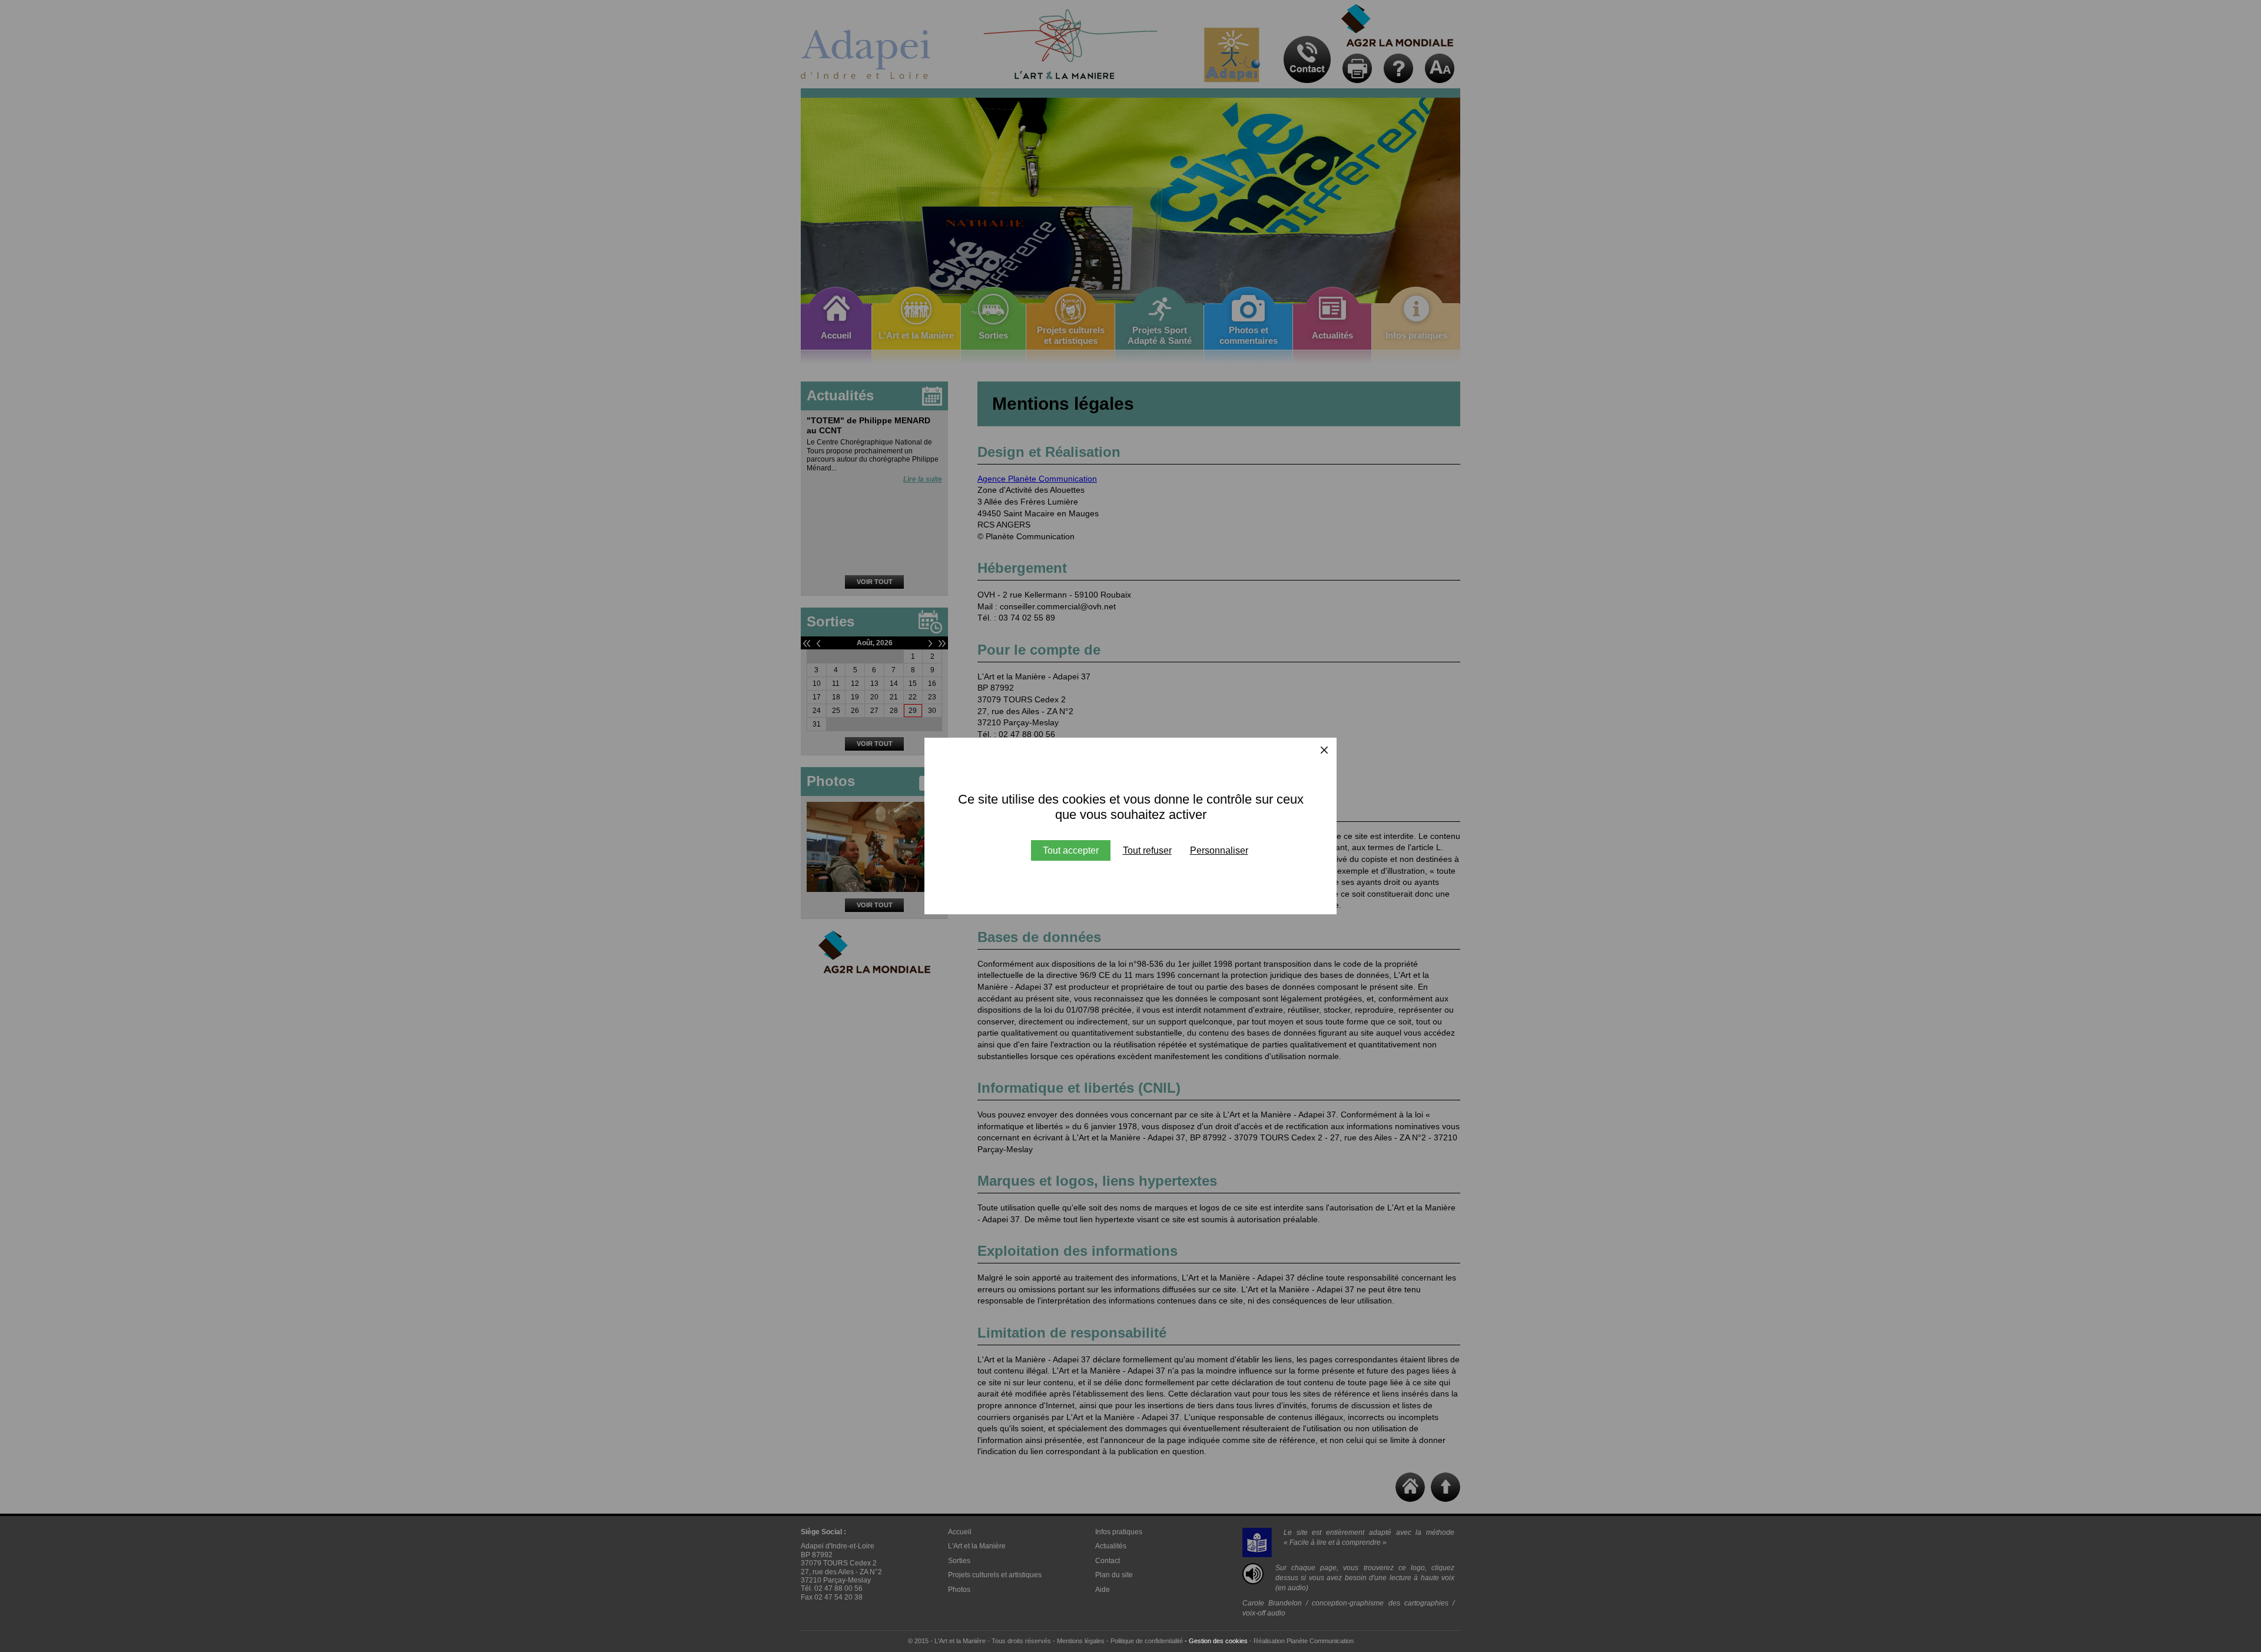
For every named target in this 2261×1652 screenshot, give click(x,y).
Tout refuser (1147, 850)
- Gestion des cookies (1216, 1641)
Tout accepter (1071, 850)
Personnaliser (1219, 850)
